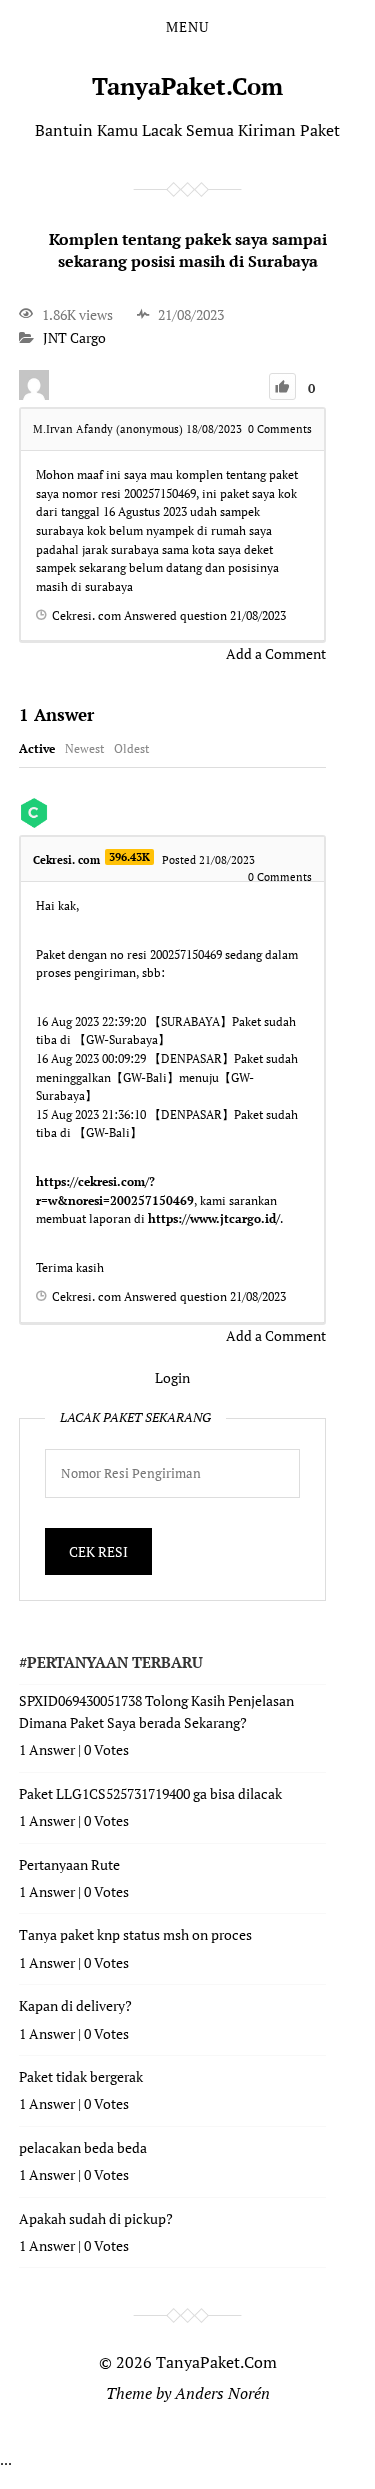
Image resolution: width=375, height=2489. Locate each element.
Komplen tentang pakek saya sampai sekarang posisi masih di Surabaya (188, 250)
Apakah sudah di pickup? (96, 2218)
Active (37, 748)
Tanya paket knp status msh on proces (135, 1934)
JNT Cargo (74, 338)
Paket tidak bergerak (81, 2076)
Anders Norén (222, 2393)
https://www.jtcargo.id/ (214, 1218)
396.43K (129, 857)
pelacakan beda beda (83, 2147)
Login (172, 1377)
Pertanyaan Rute (69, 1864)
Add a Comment (276, 653)
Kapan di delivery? (75, 2005)
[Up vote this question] (282, 386)
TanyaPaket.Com (187, 86)
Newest (84, 748)
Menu (187, 27)
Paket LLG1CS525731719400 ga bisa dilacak (150, 1793)
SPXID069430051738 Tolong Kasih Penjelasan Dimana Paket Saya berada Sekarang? (156, 1711)
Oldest (131, 748)
